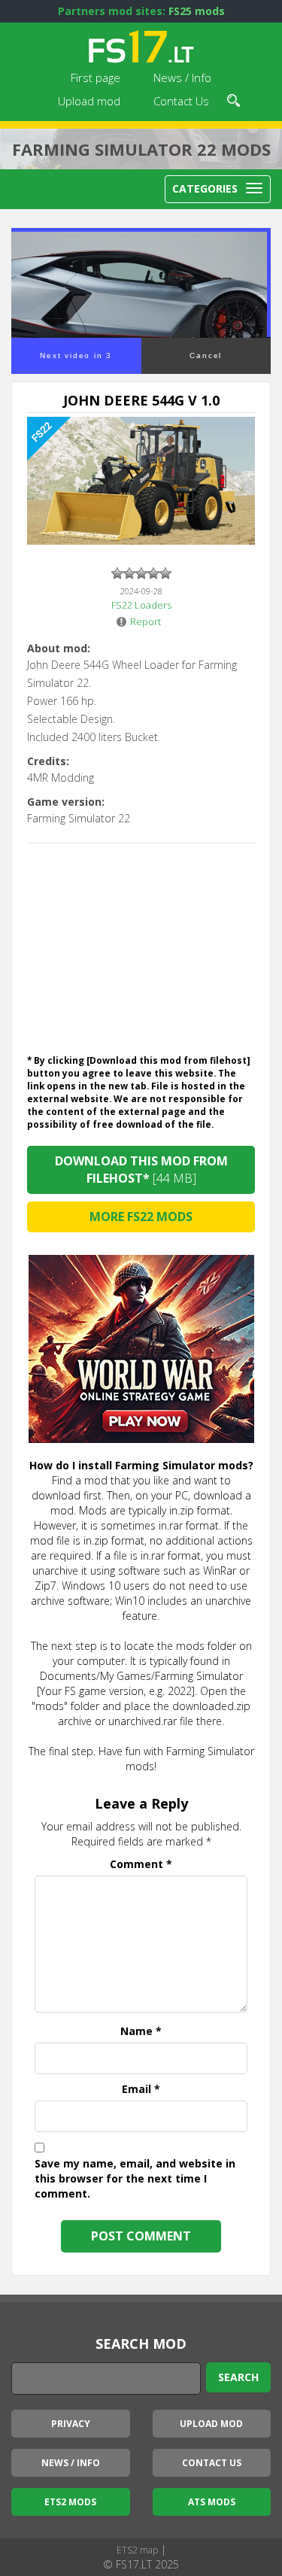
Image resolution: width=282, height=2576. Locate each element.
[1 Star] (117, 573)
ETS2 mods (70, 2502)
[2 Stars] (129, 573)
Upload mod (89, 101)
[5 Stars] (165, 573)
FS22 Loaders (141, 605)
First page (96, 77)
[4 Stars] (153, 573)
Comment (141, 1864)
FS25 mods (197, 11)
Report (146, 621)
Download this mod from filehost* (141, 1170)
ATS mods (212, 2502)
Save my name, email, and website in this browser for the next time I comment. (135, 2178)
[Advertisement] (141, 945)
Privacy (71, 2424)
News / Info (182, 77)
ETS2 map (137, 2550)
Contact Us (181, 101)
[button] (233, 99)
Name (141, 2031)
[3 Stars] (141, 573)
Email (141, 2089)
